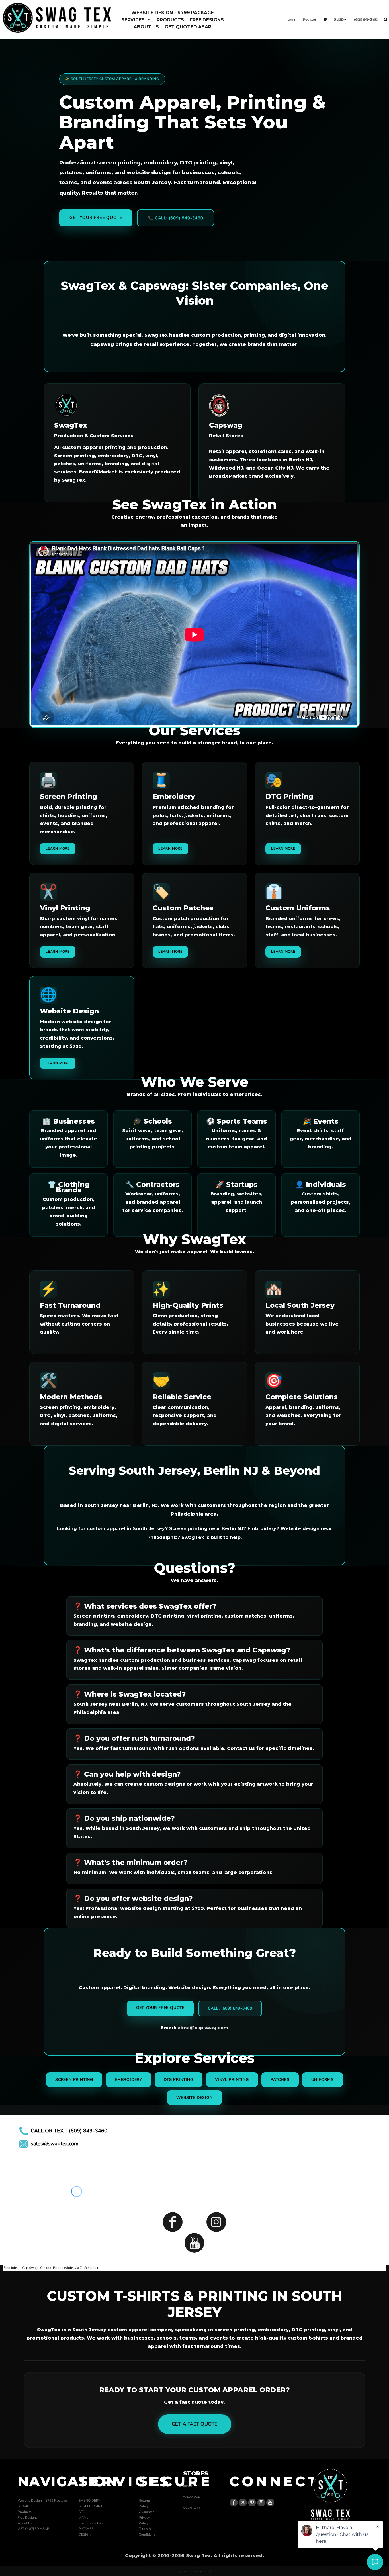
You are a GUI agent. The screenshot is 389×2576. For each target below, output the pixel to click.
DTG (82, 2512)
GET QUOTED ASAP (33, 2529)
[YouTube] (194, 2243)
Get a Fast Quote (195, 2424)
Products (25, 2512)
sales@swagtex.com (55, 2144)
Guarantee (147, 2512)
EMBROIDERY (89, 2501)
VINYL (83, 2518)
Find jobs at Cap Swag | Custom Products (35, 2268)
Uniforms (323, 2080)
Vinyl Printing (232, 2080)
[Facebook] (173, 2222)
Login (292, 19)
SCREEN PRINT (91, 2506)
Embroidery (128, 2080)
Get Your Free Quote (96, 217)
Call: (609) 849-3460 (230, 2008)
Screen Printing (74, 2080)
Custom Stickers (91, 2523)
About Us (25, 2523)
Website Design (194, 2098)
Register (310, 19)
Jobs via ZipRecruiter (83, 2268)
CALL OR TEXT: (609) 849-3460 (69, 2131)
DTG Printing (179, 2080)
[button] (136, 20)
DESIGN (85, 2534)
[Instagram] (216, 2222)
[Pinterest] (252, 2502)
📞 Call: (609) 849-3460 (176, 218)
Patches (280, 2080)
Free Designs (28, 2518)
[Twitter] (243, 2502)
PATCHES (86, 2529)
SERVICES (25, 2506)
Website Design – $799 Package (42, 2501)
